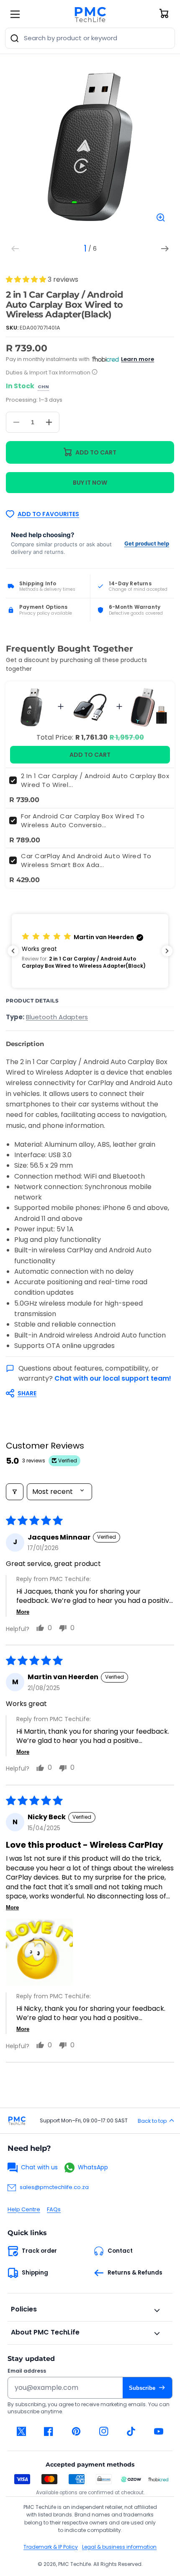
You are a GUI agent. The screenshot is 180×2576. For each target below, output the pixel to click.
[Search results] (15, 38)
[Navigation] (15, 14)
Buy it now (90, 483)
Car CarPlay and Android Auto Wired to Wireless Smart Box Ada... (86, 860)
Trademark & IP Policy (51, 2547)
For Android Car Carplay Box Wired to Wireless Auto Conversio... (83, 821)
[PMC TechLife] (90, 14)
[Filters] (15, 1492)
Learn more (138, 359)
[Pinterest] (76, 2431)
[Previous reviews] (13, 951)
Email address (27, 2371)
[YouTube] (159, 2431)
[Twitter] (21, 2431)
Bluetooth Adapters (57, 1017)
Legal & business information (119, 2547)
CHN (43, 387)
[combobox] (90, 38)
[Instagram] (104, 2431)
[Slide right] (165, 249)
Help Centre (24, 2209)
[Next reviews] (167, 951)
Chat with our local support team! (113, 1378)
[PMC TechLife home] (17, 2121)
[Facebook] (49, 2431)
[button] (27, 279)
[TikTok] (131, 2431)
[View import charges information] (95, 373)
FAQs (54, 2209)
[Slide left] (15, 249)
